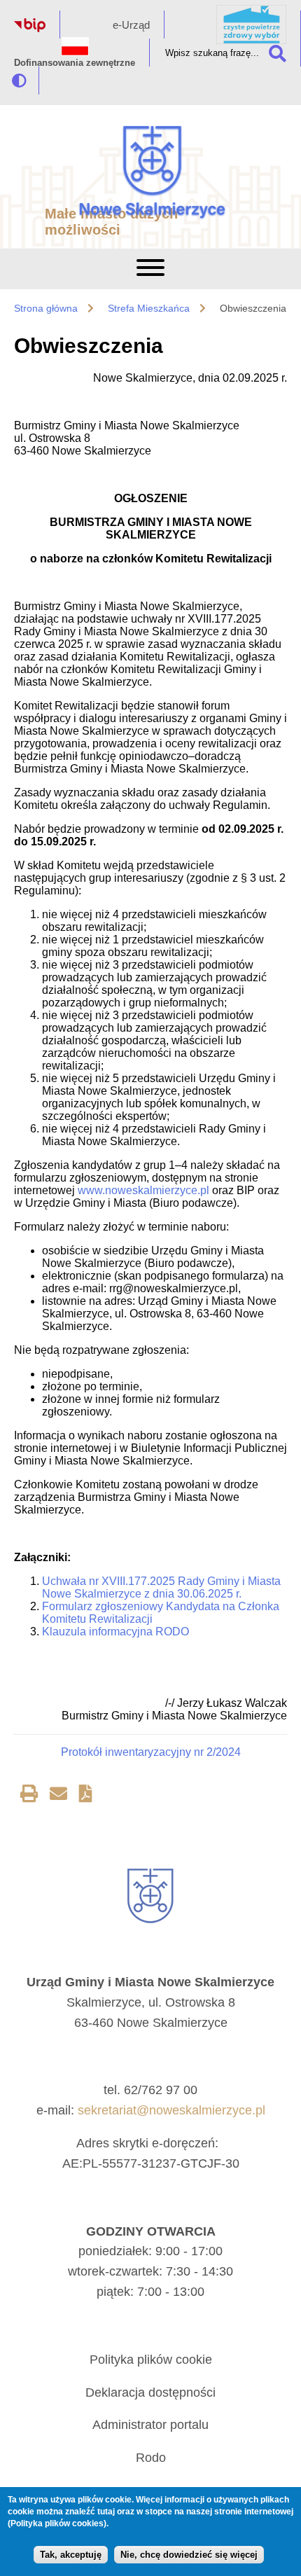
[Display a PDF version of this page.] (86, 1796)
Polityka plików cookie (151, 2360)
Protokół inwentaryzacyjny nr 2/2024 (151, 1752)
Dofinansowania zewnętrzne (75, 63)
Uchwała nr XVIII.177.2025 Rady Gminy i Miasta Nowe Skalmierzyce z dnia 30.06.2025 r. (161, 1587)
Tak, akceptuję (71, 2555)
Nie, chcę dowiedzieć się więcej (189, 2555)
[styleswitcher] (19, 81)
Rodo (151, 2458)
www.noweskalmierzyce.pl (143, 1190)
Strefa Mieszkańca (149, 308)
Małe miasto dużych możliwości (111, 222)
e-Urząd (131, 25)
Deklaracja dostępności (150, 2393)
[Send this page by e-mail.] (58, 1796)
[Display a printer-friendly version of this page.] (29, 1796)
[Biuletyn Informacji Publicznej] (30, 28)
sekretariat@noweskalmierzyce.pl (171, 2110)
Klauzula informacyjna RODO (115, 1632)
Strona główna (46, 308)
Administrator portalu (150, 2425)
